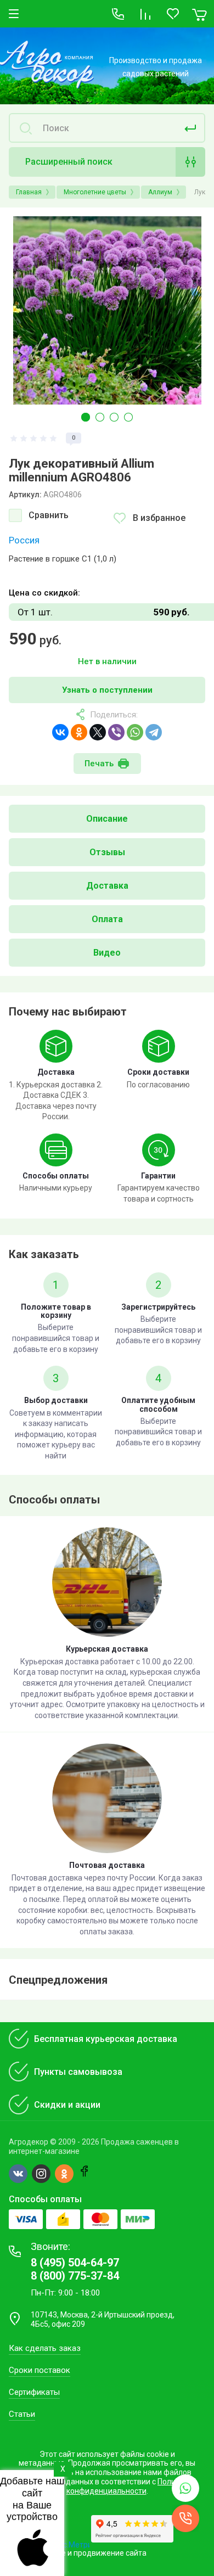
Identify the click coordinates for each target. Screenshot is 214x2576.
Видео (107, 953)
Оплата (107, 919)
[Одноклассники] (79, 732)
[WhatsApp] (135, 732)
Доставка (107, 886)
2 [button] (100, 417)
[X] (98, 732)
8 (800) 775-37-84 (75, 2276)
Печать (99, 764)
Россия (24, 540)
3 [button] (114, 417)
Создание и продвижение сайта (88, 2553)
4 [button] (128, 417)
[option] (107, 310)
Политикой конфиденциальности (132, 2486)
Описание (107, 819)
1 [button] (86, 417)
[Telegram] (154, 732)
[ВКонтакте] (60, 732)
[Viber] (116, 732)
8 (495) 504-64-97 (75, 2263)
